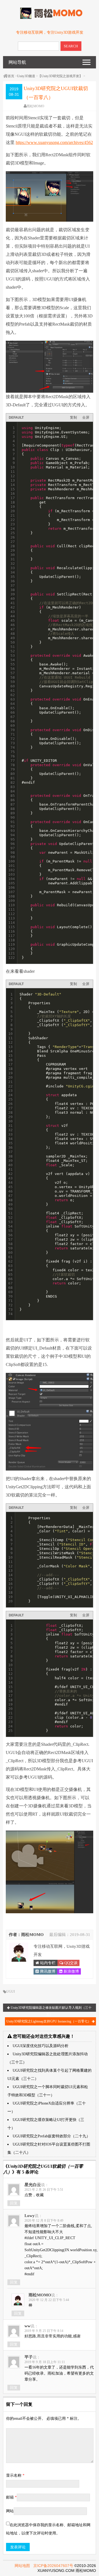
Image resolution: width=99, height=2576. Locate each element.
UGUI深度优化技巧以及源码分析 (41, 2046)
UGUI (11, 1992)
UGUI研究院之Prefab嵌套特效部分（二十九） (51, 2136)
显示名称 (15, 2475)
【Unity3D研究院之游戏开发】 (60, 76)
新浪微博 (71, 1971)
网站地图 (22, 2566)
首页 (11, 76)
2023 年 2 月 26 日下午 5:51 (44, 2190)
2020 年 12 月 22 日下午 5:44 (49, 2300)
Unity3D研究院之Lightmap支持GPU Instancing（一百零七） (49, 2021)
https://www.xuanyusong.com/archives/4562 (54, 142)
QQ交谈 (70, 1963)
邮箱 (11, 2497)
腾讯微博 (47, 1971)
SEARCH (71, 46)
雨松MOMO (35, 106)
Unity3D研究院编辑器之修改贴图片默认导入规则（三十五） (51, 2009)
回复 (14, 2203)
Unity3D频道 (26, 76)
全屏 (86, 417)
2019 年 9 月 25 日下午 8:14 (44, 2331)
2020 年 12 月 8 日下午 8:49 (44, 2221)
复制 (73, 417)
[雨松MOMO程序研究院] (50, 18)
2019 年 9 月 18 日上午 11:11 (45, 2362)
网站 (10, 2511)
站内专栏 (47, 1963)
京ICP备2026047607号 (53, 2566)
